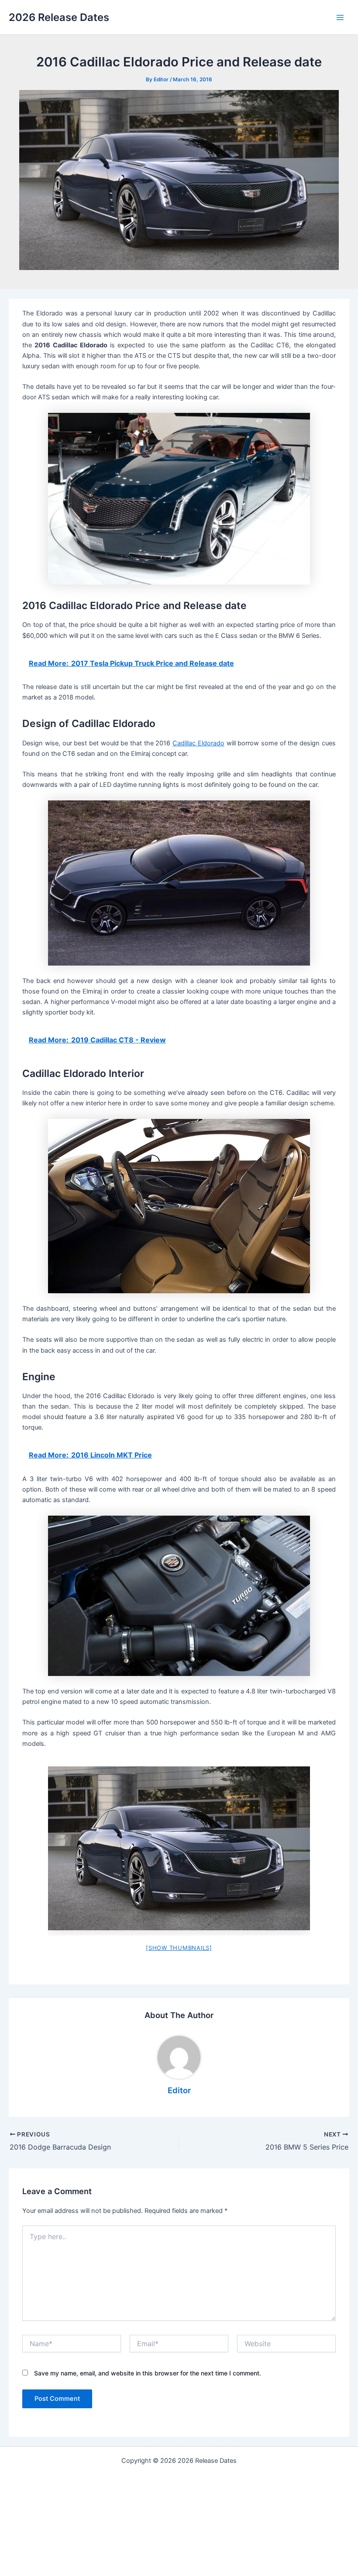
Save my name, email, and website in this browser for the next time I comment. (148, 2373)
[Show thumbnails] (179, 1948)
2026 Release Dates (59, 17)
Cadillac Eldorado (198, 743)
